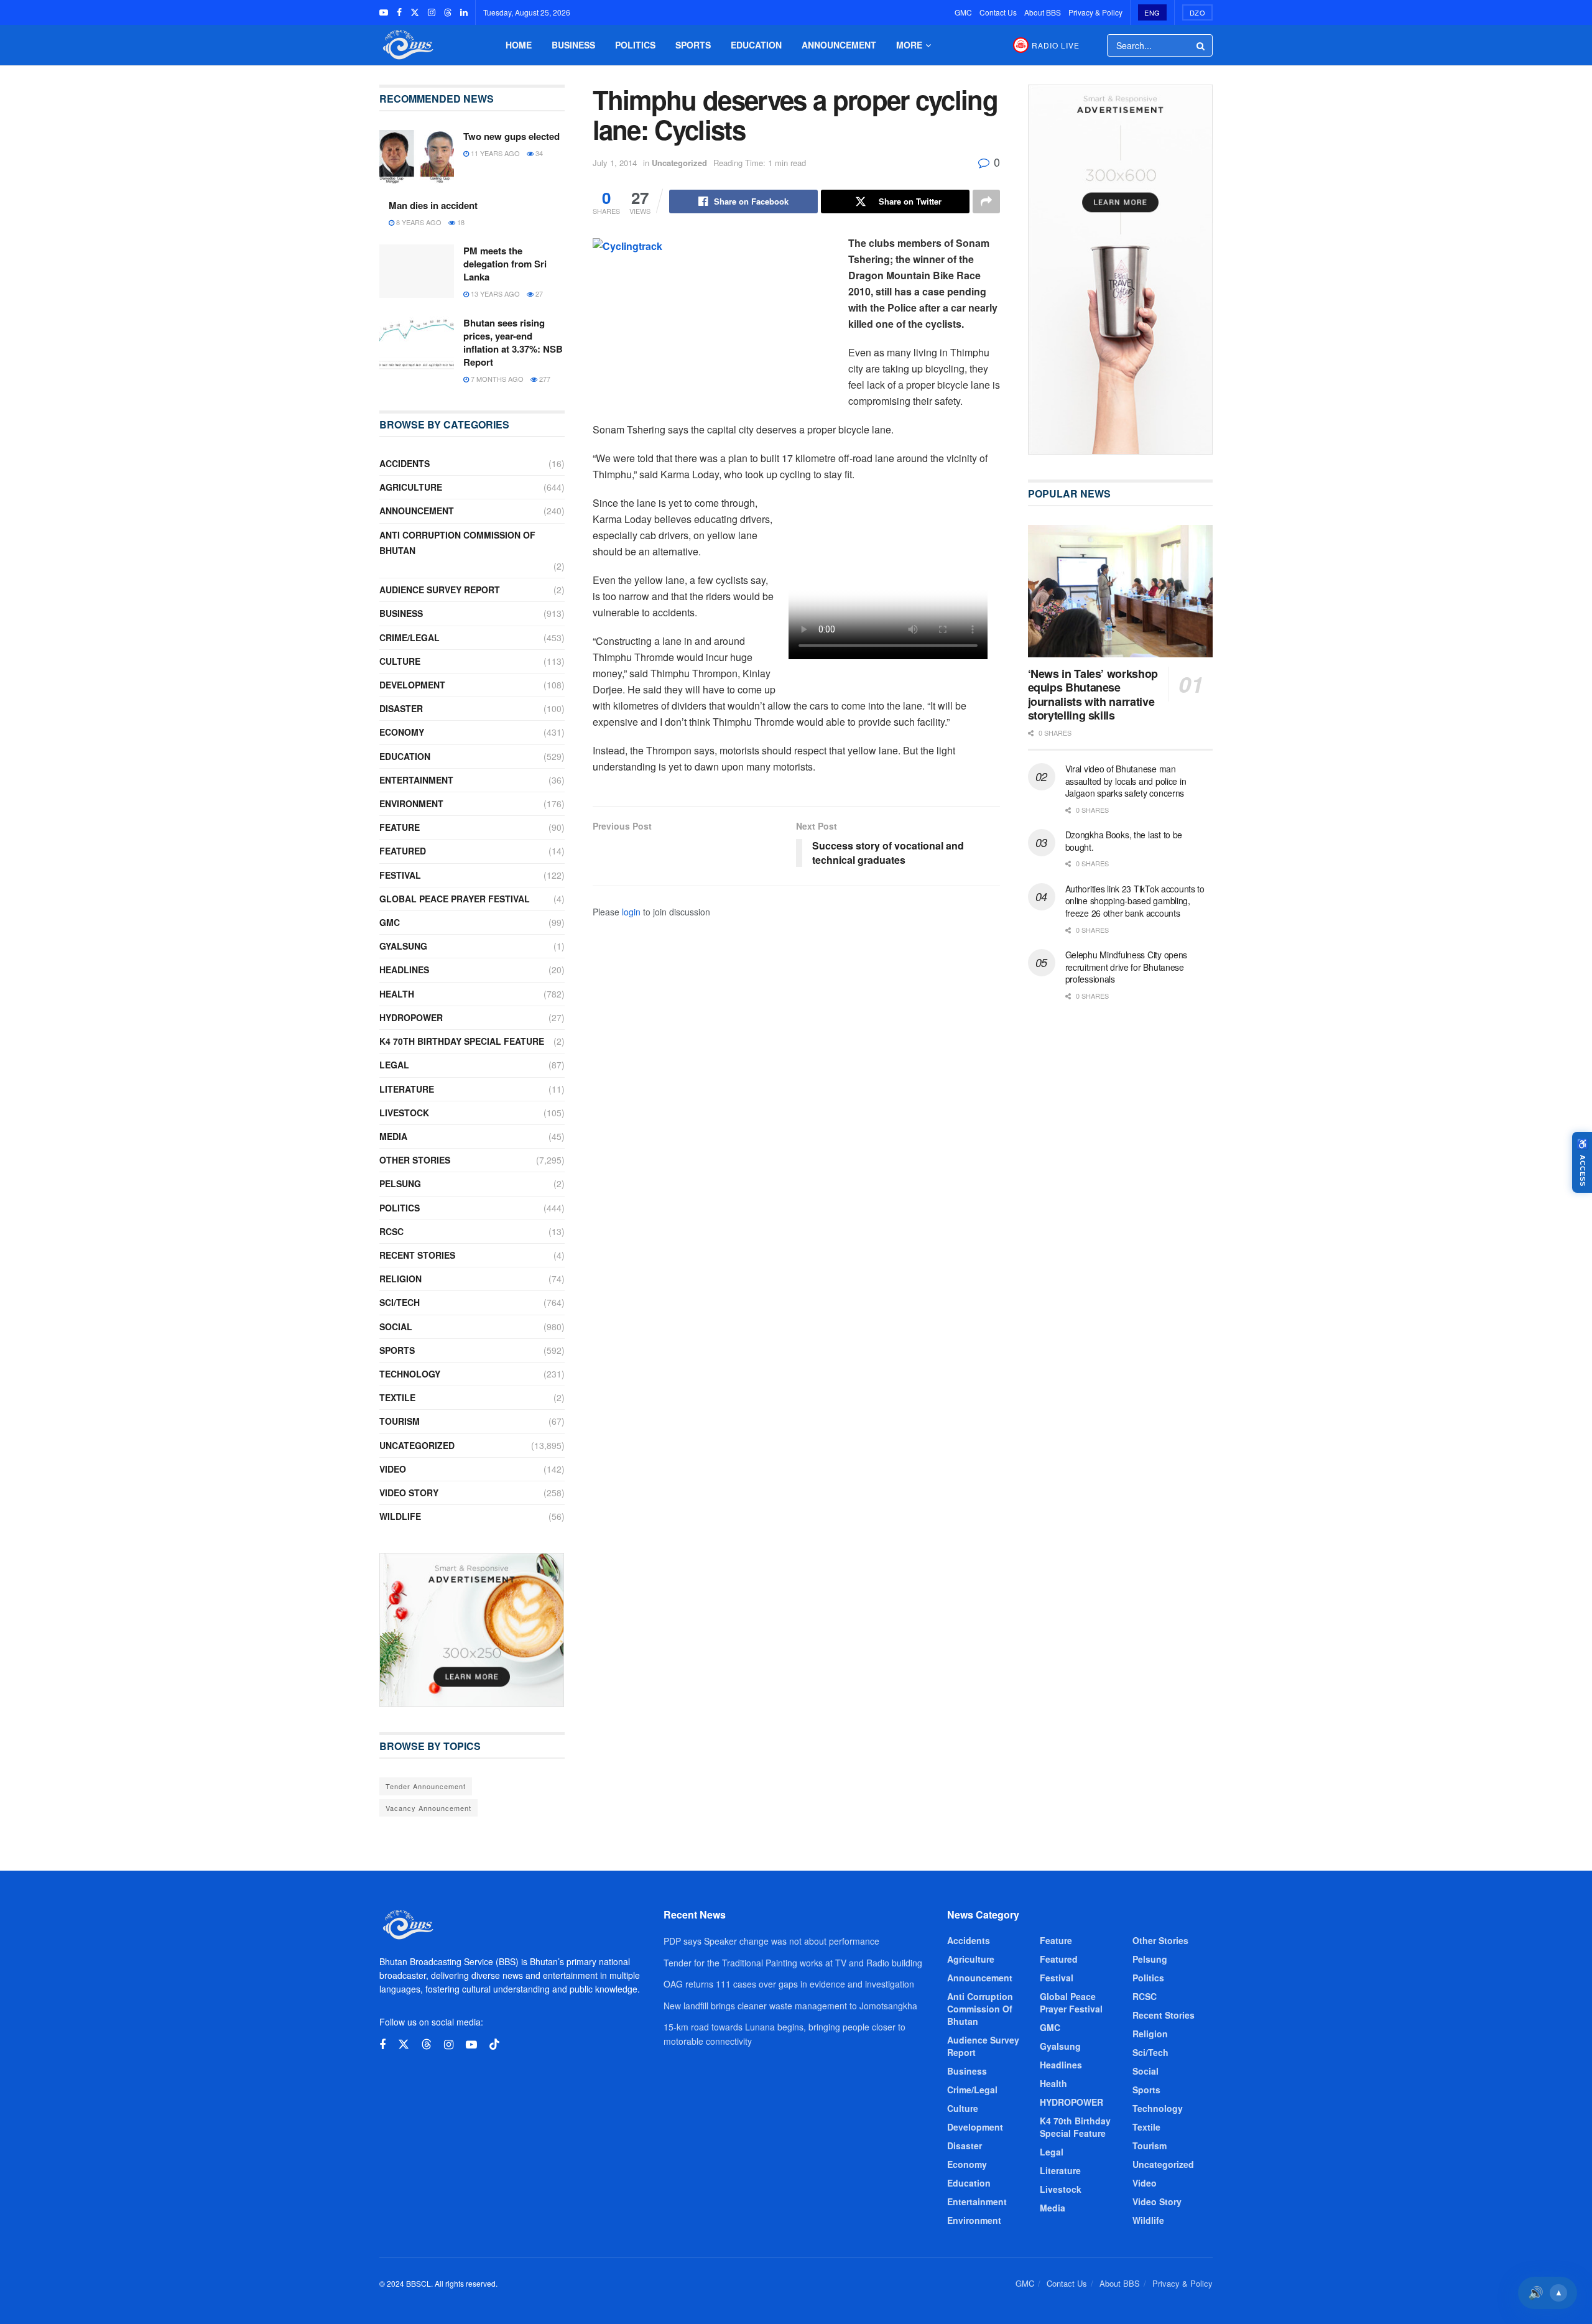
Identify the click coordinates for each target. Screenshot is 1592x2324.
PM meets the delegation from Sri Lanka (505, 264)
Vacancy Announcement (428, 1808)
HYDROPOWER (411, 1017)
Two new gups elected (511, 136)
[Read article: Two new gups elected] (417, 157)
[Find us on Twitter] (415, 12)
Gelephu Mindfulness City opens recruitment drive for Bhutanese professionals (1127, 967)
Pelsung (400, 1183)
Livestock (404, 1113)
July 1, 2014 (615, 163)
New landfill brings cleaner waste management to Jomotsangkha (790, 2006)
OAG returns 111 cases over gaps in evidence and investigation (789, 1984)
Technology (410, 1374)
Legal (394, 1065)
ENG (1152, 12)
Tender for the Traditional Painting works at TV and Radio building (793, 1963)
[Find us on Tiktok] (494, 2044)
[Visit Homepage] (407, 45)
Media (393, 1136)
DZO (1198, 12)
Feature (400, 827)
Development (412, 685)
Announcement (839, 45)
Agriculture (411, 487)
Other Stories (415, 1160)
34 (538, 153)
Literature (407, 1089)
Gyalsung (403, 946)
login (631, 912)
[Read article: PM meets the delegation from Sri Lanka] (417, 271)
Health (397, 994)
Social (396, 1326)
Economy (402, 732)
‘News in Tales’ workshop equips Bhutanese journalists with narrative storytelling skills (1093, 695)
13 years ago (494, 294)
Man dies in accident (433, 205)
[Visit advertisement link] (472, 1630)
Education (756, 45)
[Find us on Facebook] (399, 12)
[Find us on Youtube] (384, 12)
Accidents (405, 463)
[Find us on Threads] (448, 12)
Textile (397, 1397)
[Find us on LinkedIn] (464, 12)
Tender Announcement (426, 1786)
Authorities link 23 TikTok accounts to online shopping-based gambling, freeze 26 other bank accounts (1135, 901)
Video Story (409, 1493)
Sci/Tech (400, 1302)
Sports (693, 45)
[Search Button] (1201, 45)
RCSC (391, 1231)
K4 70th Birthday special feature (462, 1041)
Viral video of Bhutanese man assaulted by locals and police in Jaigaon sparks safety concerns (1126, 781)
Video (393, 1469)
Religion (400, 1279)
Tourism (400, 1421)
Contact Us (998, 12)
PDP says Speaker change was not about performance (771, 1941)
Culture (400, 661)
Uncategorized (679, 163)
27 (538, 294)
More (909, 45)
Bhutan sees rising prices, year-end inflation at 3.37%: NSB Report (513, 342)
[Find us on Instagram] (432, 12)
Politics (635, 45)
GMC (963, 12)
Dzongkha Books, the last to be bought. (1124, 841)
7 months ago (496, 379)
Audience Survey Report (440, 590)
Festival (400, 875)
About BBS (1043, 12)
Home (519, 45)
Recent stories (417, 1255)
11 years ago (494, 153)
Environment (411, 803)
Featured (403, 851)
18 (460, 222)
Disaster (401, 708)
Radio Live (1056, 45)
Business (573, 45)
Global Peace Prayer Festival (455, 899)
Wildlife (400, 1516)
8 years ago (418, 222)
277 (544, 379)
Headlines (404, 970)
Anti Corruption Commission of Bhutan (457, 543)
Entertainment (416, 780)
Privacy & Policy (1095, 12)
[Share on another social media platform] (986, 201)
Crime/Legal (410, 637)
